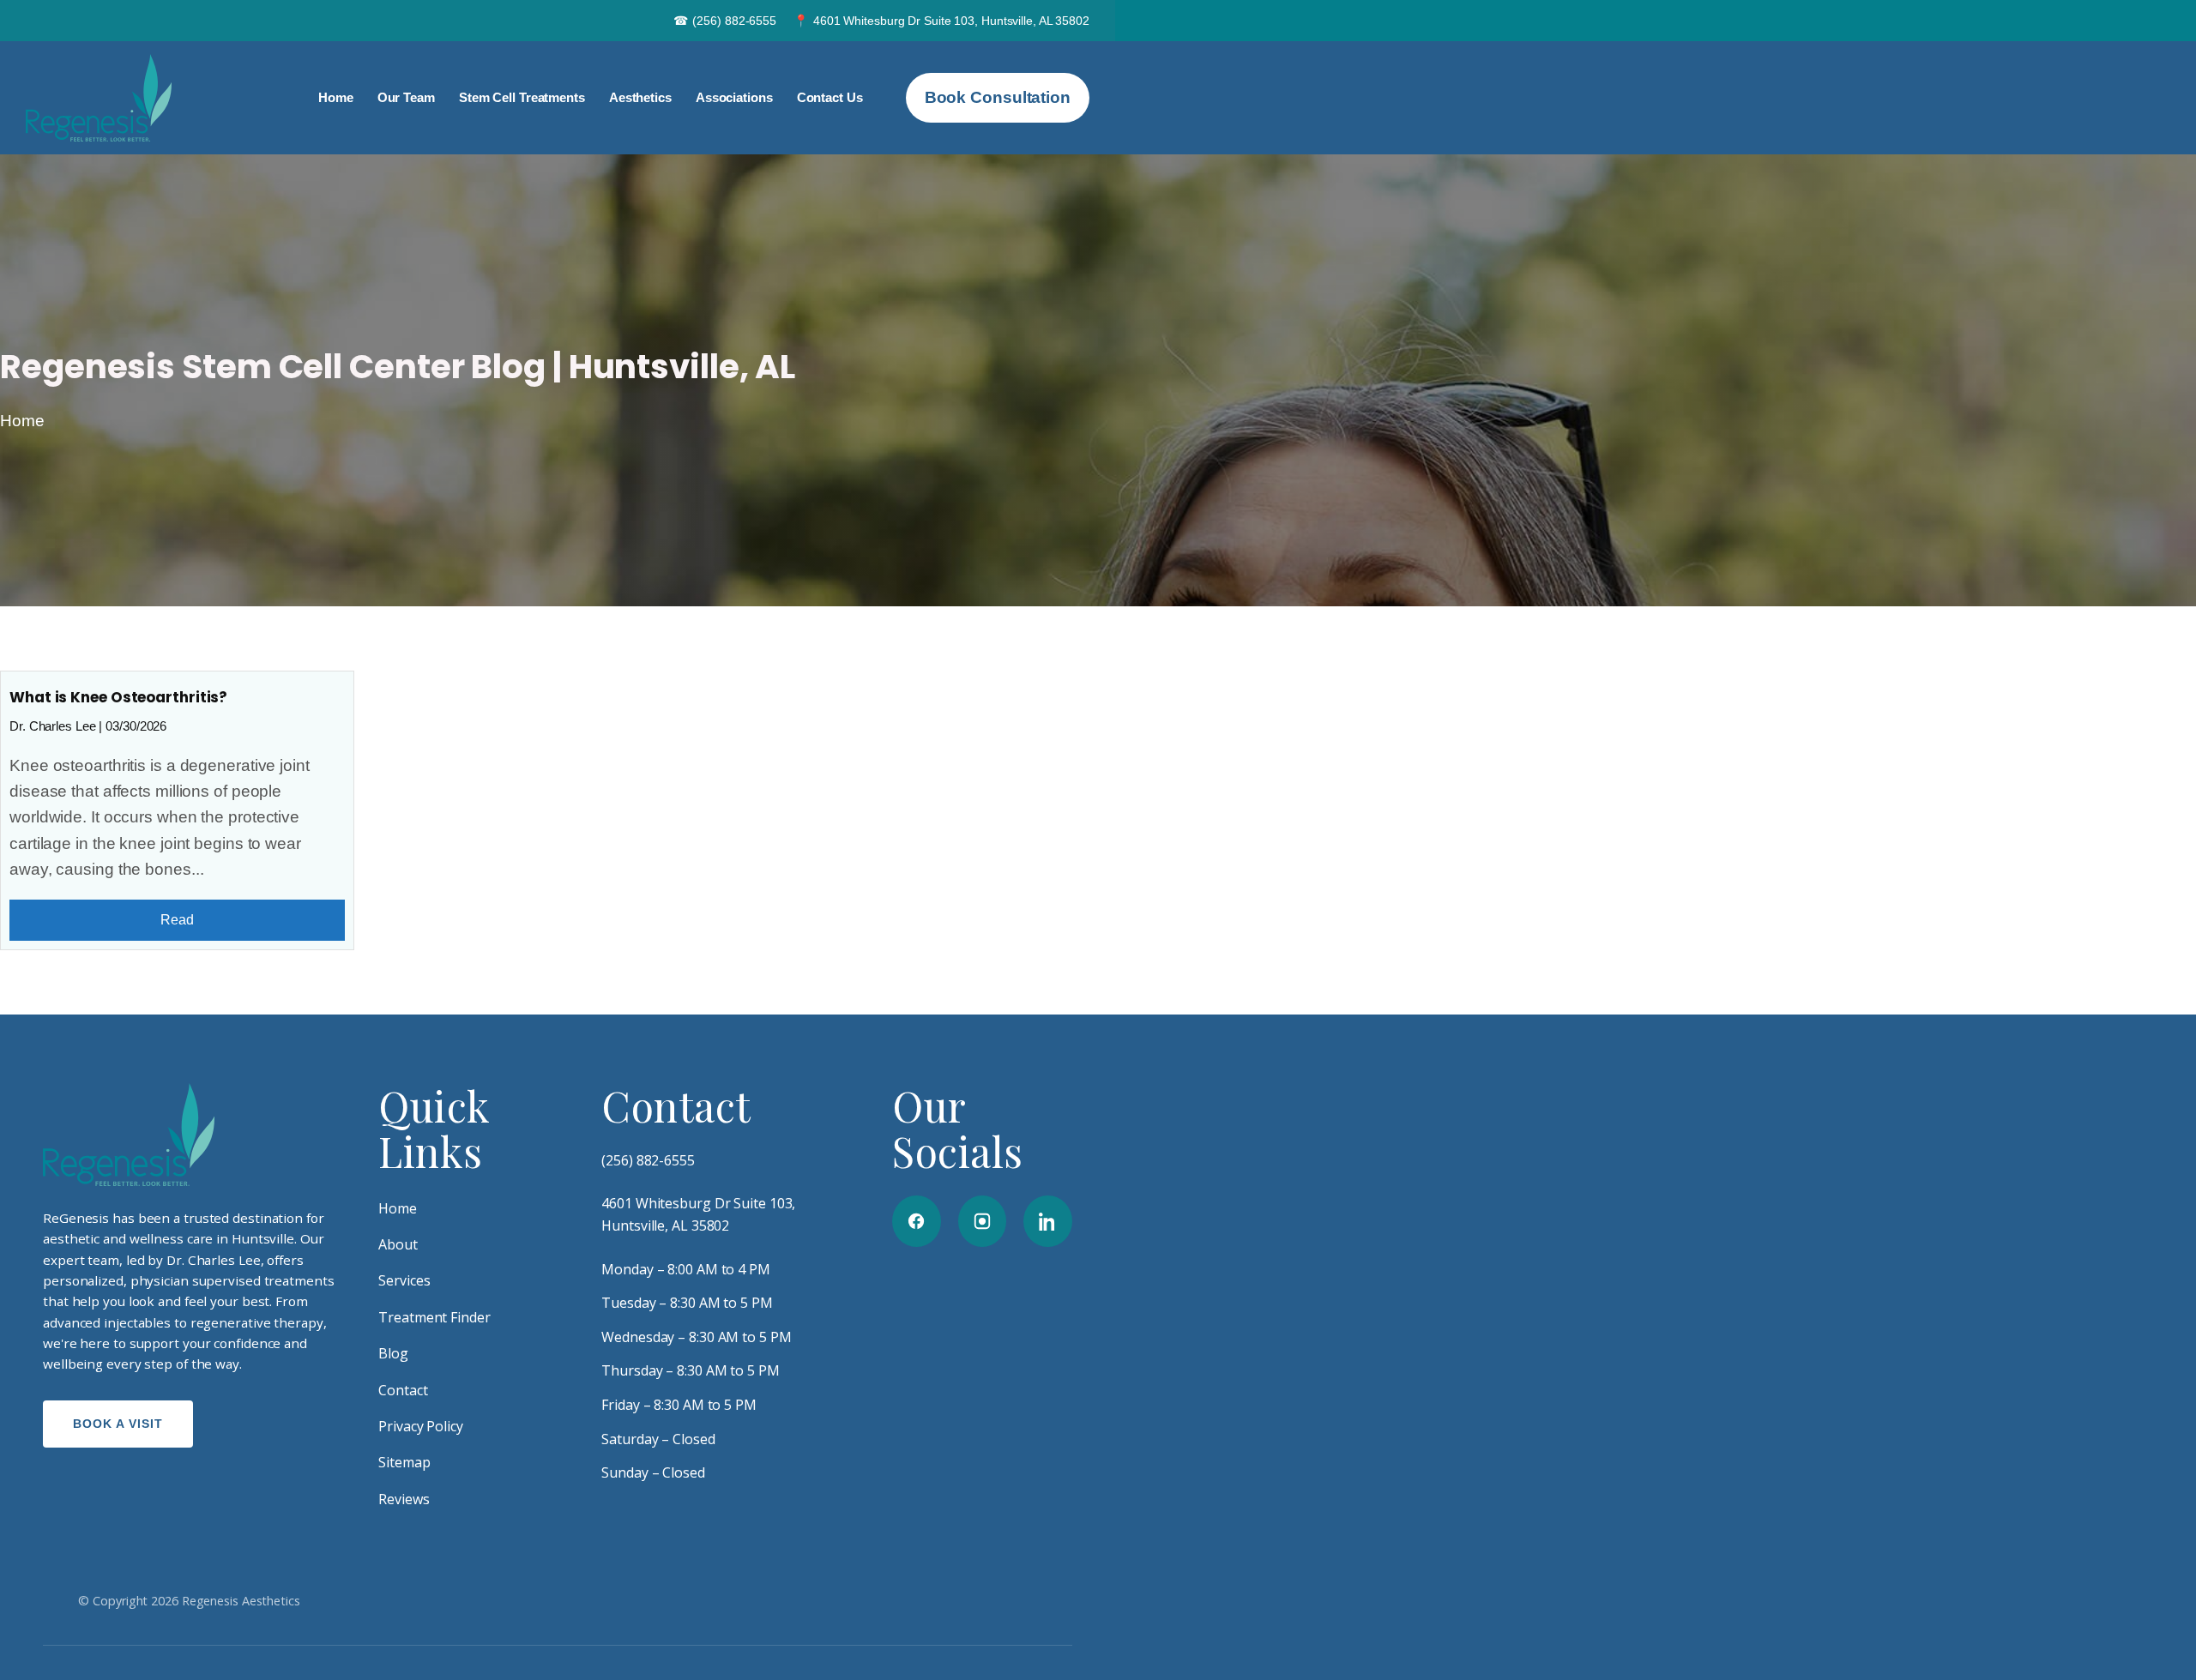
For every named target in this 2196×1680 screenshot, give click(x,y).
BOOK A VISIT (118, 1424)
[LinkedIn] (1048, 1221)
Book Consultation (998, 97)
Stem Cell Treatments (522, 97)
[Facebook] (917, 1221)
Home (336, 97)
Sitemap (404, 1462)
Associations (734, 97)
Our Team (406, 97)
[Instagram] (983, 1221)
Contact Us (830, 97)
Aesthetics (640, 97)
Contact (403, 1390)
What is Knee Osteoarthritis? (118, 697)
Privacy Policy (421, 1426)
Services (404, 1280)
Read (177, 920)
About (398, 1244)
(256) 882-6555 (725, 21)
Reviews (404, 1499)
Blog (393, 1353)
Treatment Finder (434, 1317)
